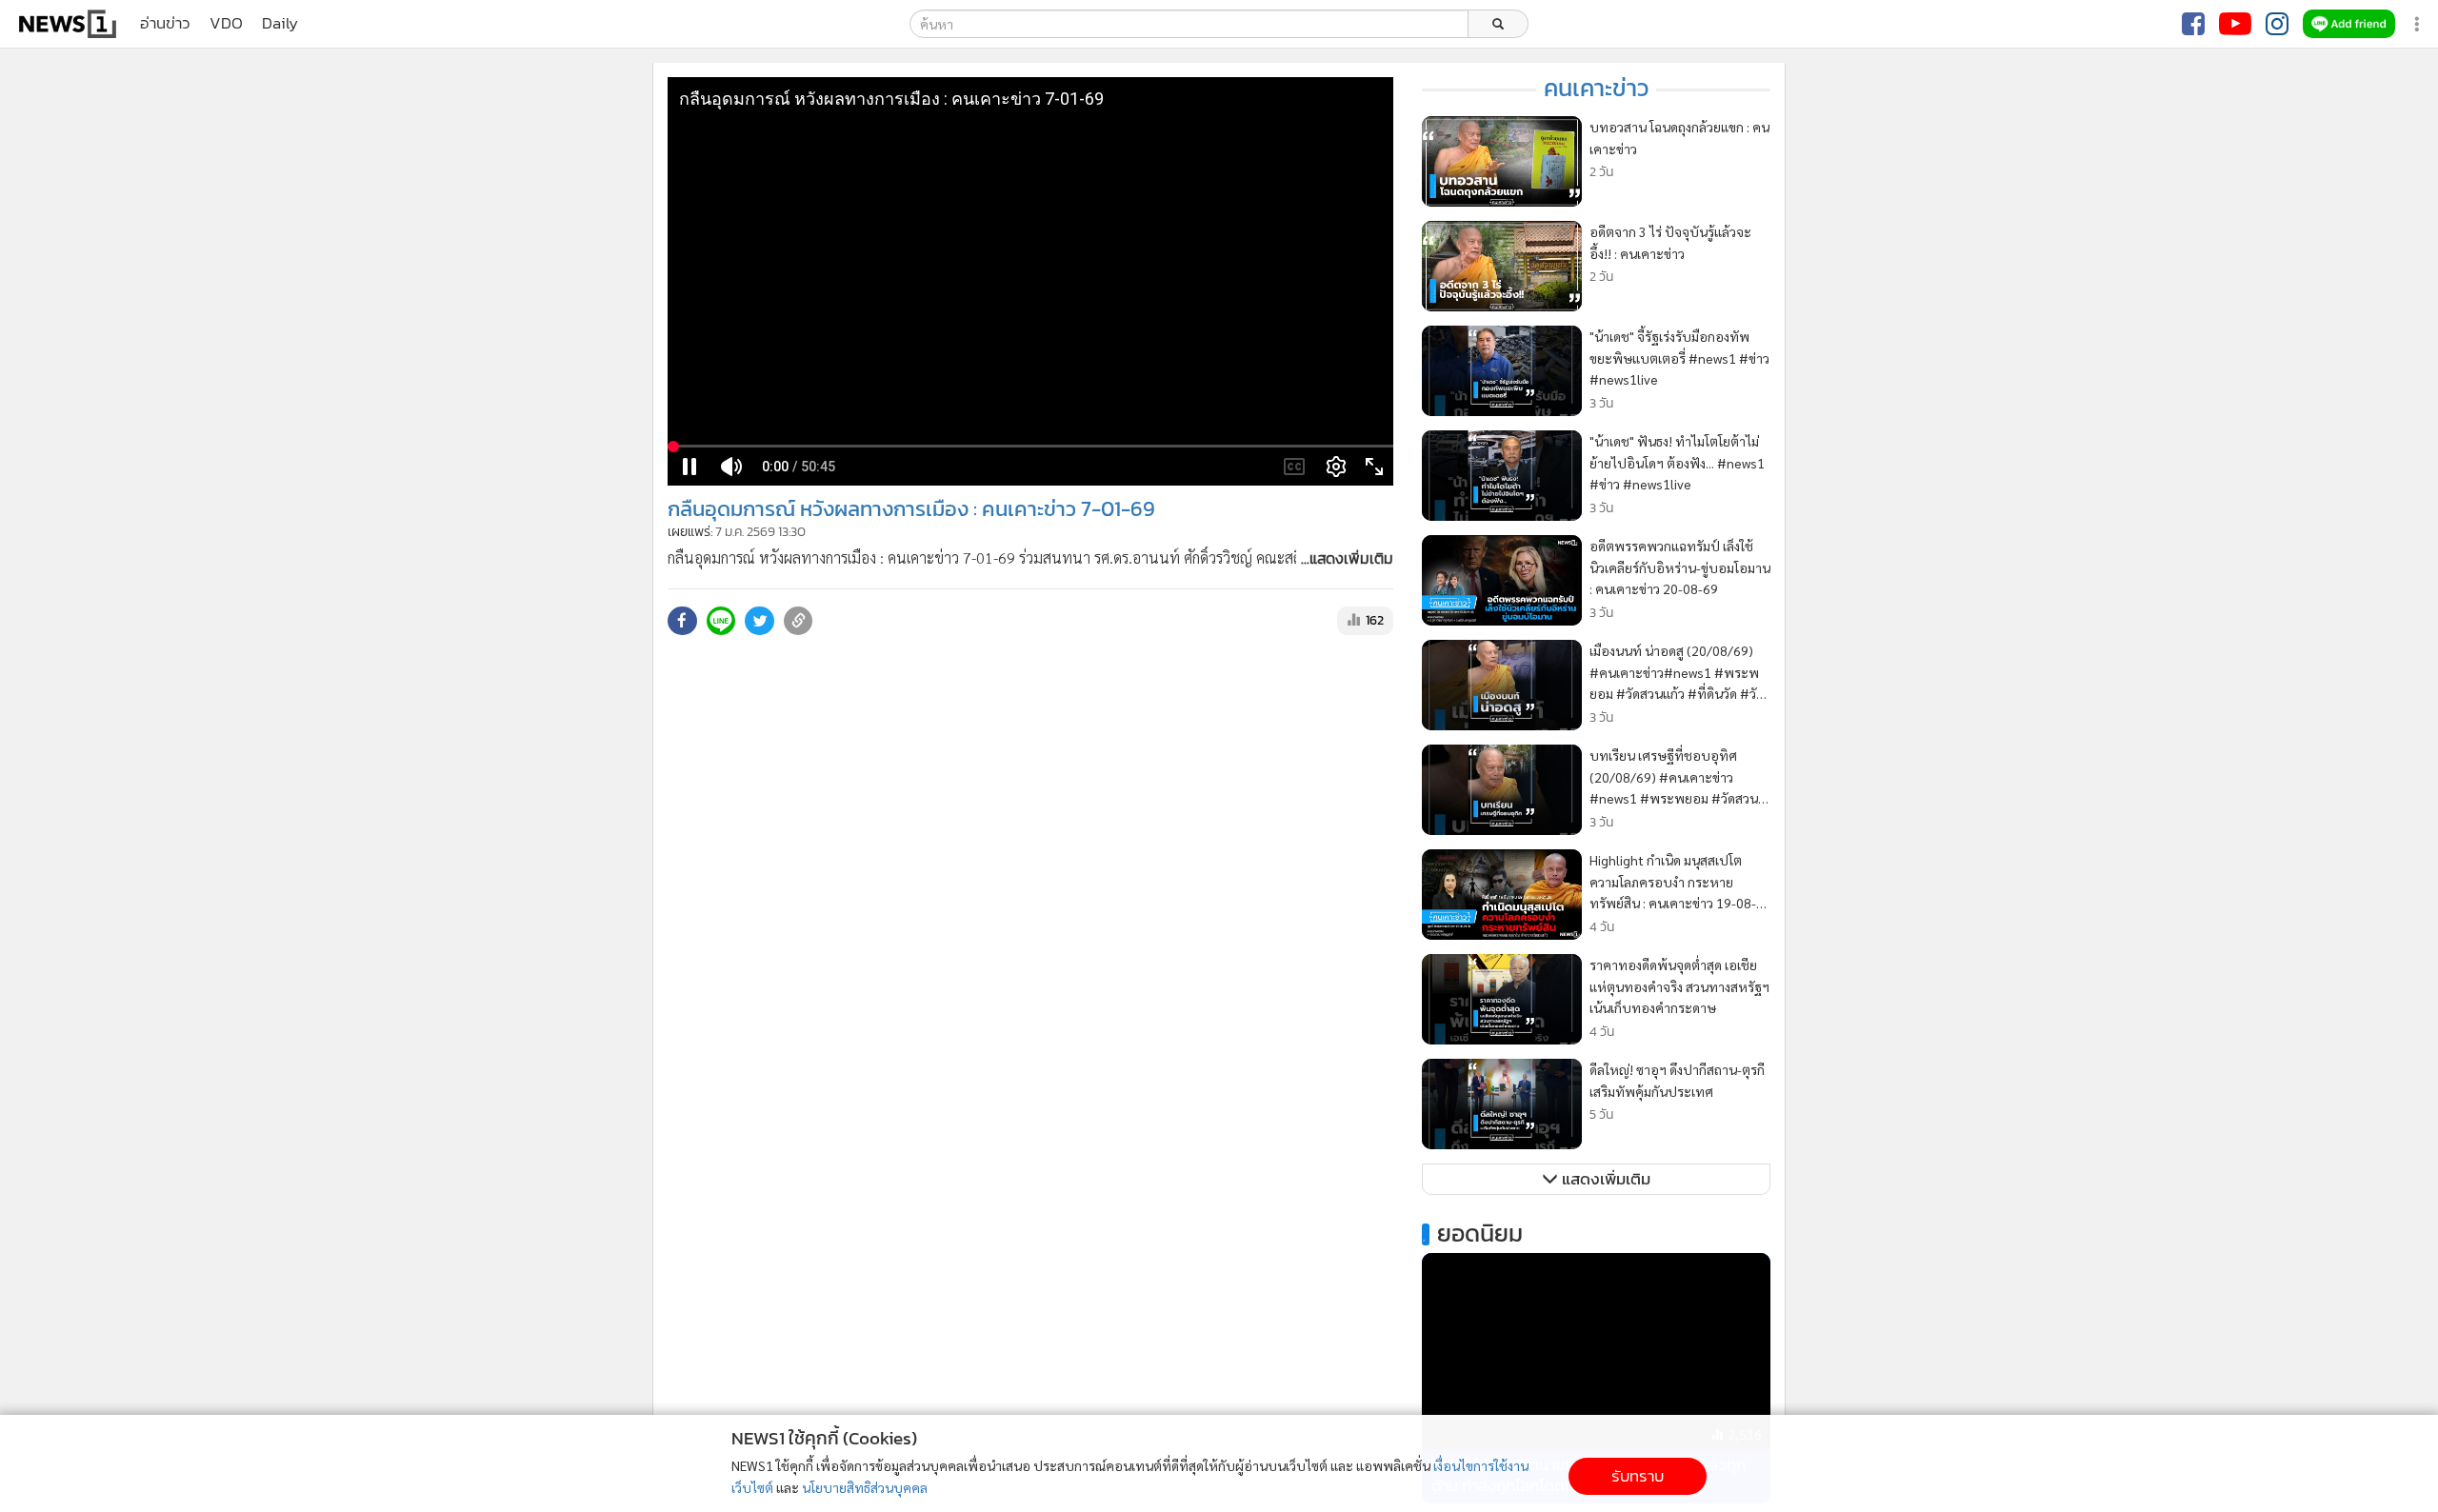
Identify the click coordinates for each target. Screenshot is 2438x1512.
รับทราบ (1638, 1476)
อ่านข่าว (165, 24)
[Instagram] (2277, 24)
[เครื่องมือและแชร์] (2419, 24)
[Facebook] (2193, 24)
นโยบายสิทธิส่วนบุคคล (865, 1487)
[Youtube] (2235, 24)
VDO (226, 24)
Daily (280, 24)
